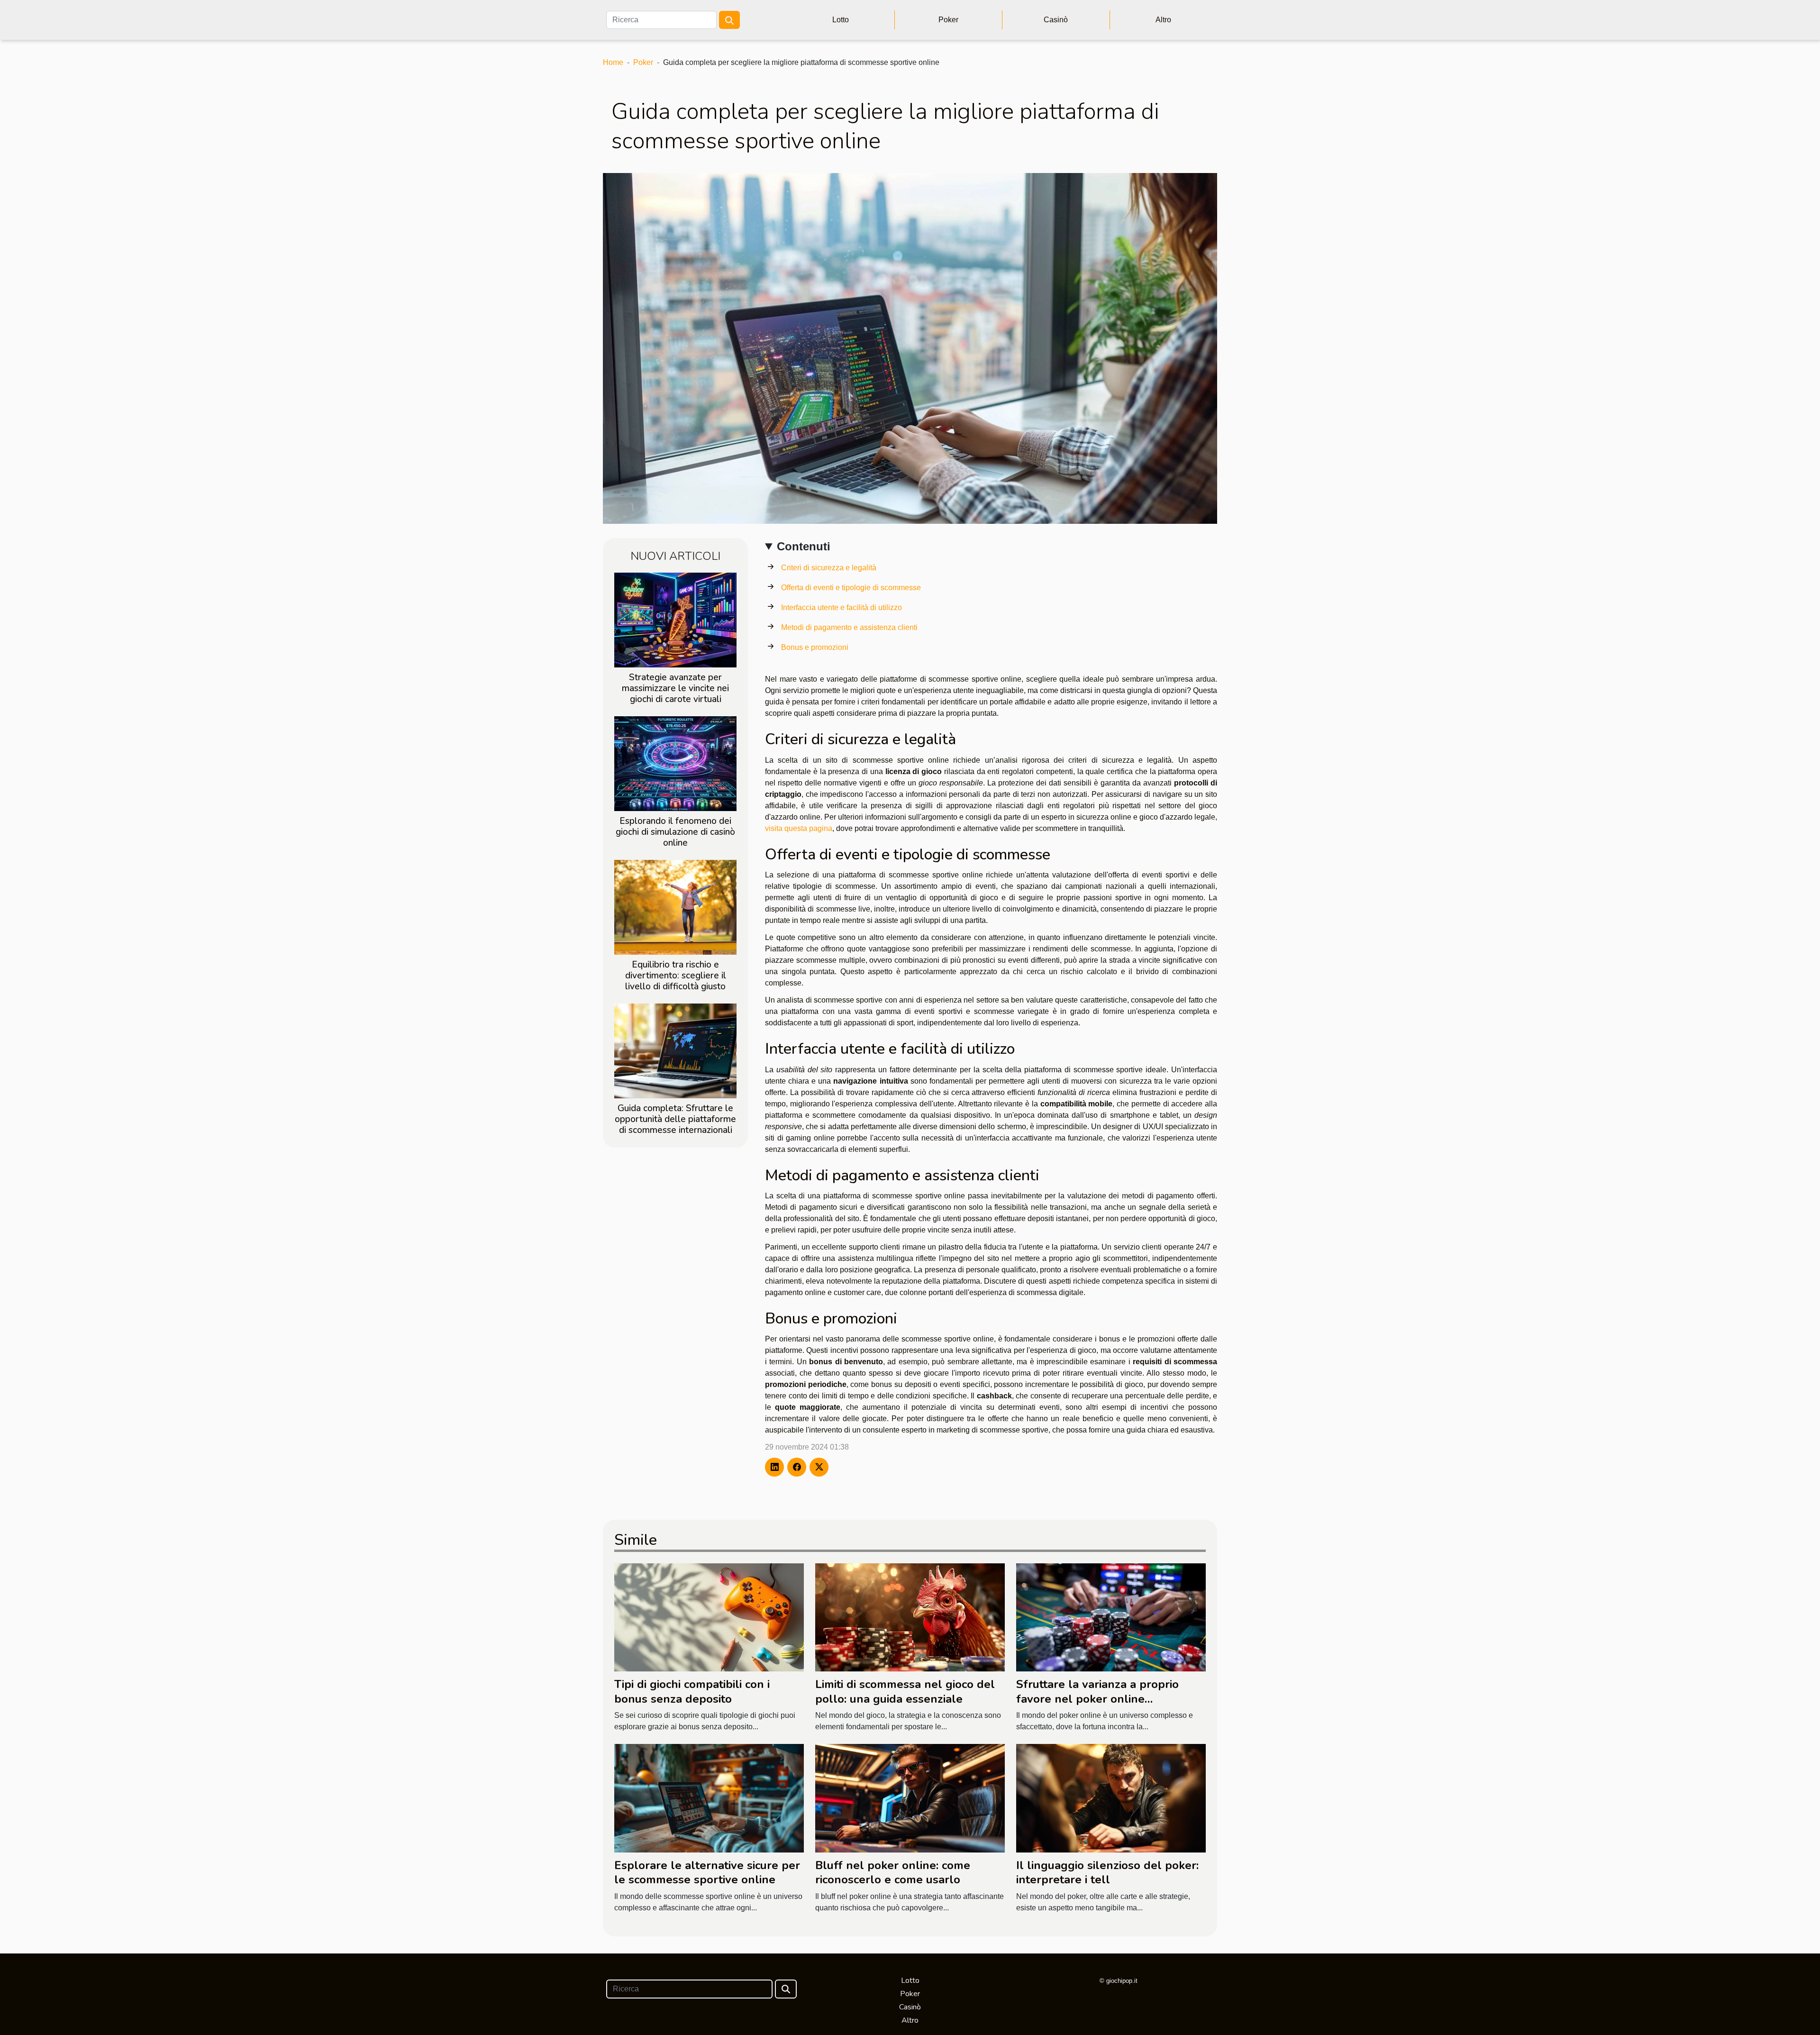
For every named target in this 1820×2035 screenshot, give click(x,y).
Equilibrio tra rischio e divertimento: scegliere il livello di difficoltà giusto (676, 976)
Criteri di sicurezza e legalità (829, 568)
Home (613, 62)
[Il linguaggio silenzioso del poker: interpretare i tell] (1111, 1798)
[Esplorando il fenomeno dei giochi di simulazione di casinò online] (675, 763)
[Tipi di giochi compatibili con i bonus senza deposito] (709, 1617)
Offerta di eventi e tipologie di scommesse (851, 588)
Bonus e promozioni (815, 647)
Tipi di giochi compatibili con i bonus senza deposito (692, 1691)
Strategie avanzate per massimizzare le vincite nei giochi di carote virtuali (675, 688)
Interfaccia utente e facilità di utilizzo (842, 607)
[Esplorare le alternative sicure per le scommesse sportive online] (709, 1798)
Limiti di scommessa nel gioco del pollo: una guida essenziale (905, 1691)
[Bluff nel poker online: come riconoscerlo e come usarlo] (910, 1798)
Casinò (1056, 20)
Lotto (841, 20)
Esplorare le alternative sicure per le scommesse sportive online (707, 1872)
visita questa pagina (799, 828)
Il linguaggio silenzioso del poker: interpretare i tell (1107, 1872)
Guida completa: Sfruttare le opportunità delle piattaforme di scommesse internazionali (675, 1119)
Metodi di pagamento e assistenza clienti (849, 627)
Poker (948, 20)
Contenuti (804, 546)
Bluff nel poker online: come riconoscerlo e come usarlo (893, 1872)
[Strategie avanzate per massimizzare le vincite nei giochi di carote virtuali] (675, 619)
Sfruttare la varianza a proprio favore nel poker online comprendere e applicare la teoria (1108, 1699)
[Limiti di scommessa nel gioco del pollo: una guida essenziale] (910, 1617)
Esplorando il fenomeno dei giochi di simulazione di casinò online (675, 832)
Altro (1163, 20)
